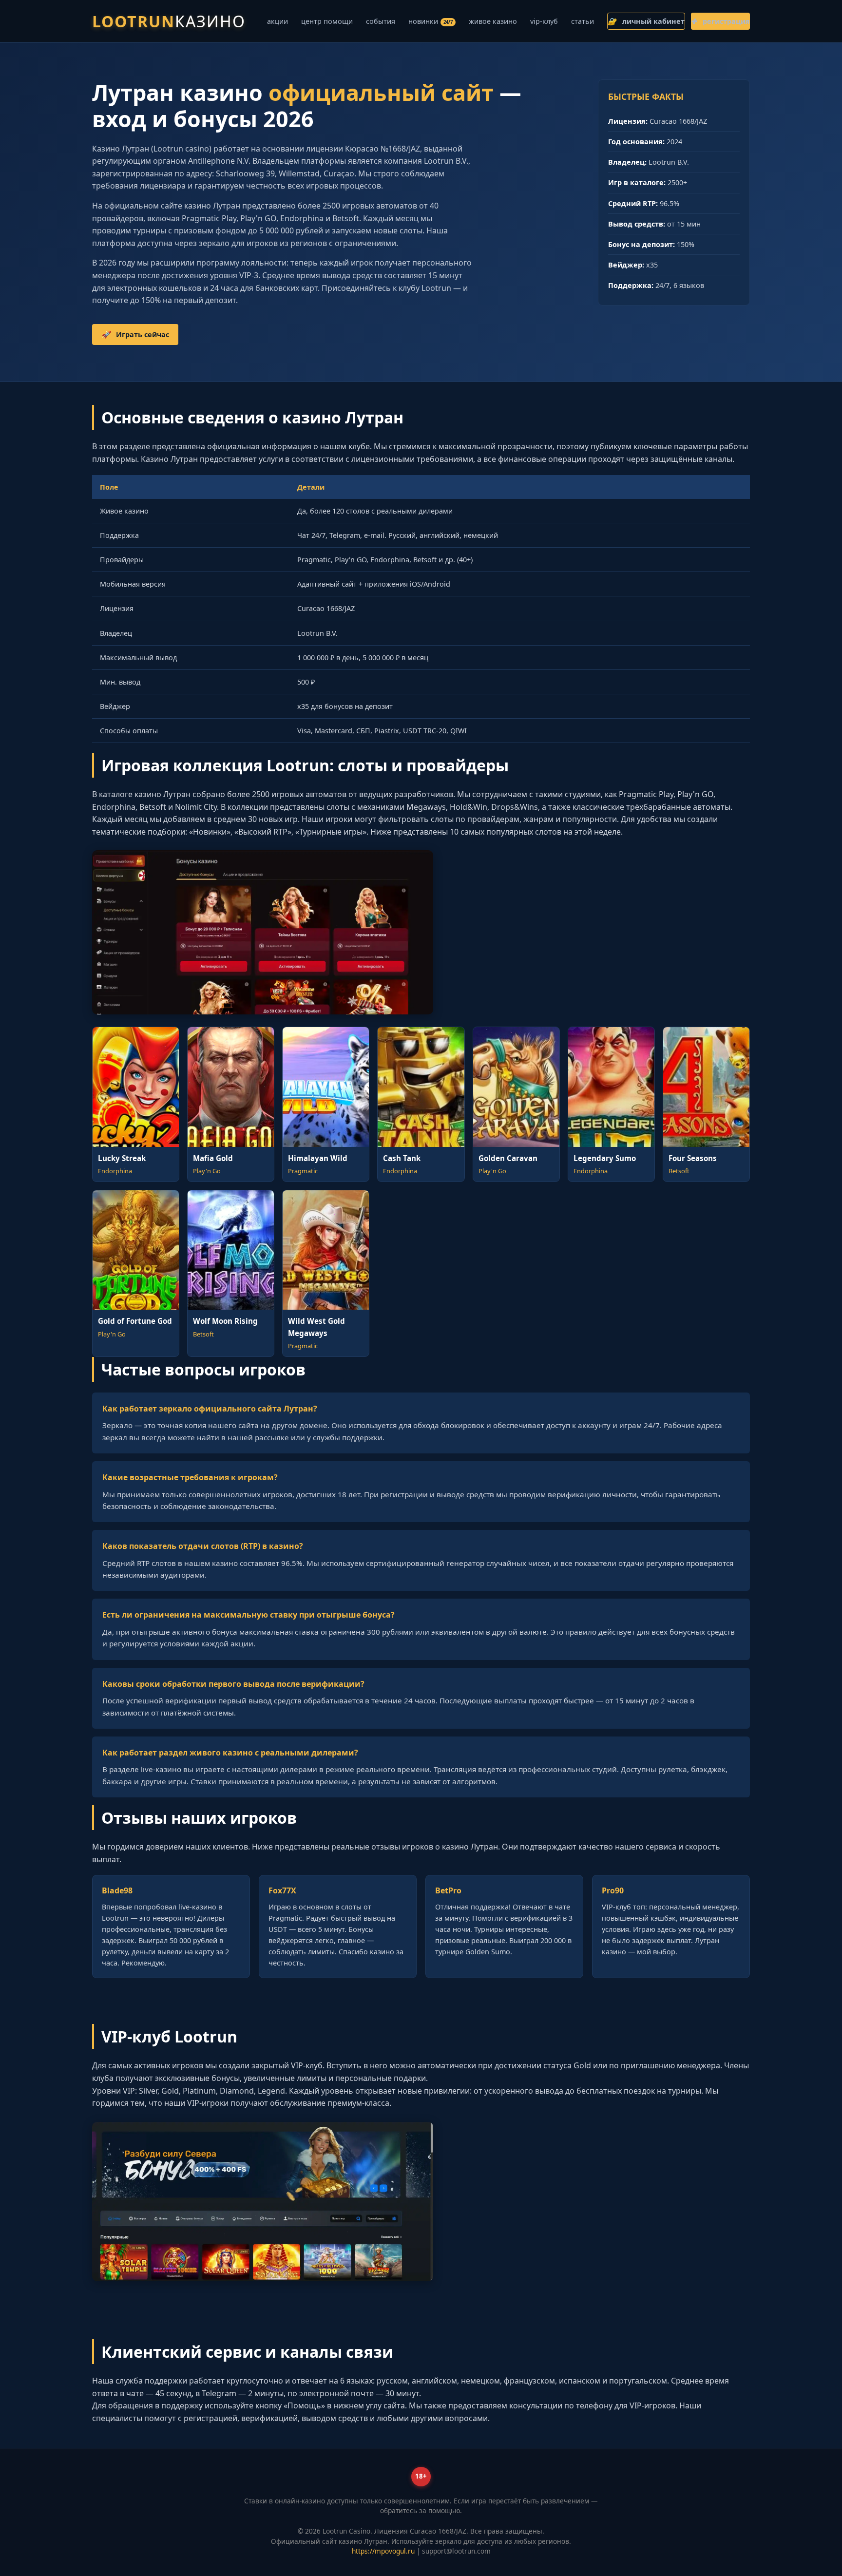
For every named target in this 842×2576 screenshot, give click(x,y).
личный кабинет (646, 21)
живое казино (493, 21)
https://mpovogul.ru (383, 2551)
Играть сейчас (135, 334)
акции (277, 21)
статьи (583, 21)
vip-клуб (544, 21)
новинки (431, 21)
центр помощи (327, 21)
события (381, 21)
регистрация (720, 21)
